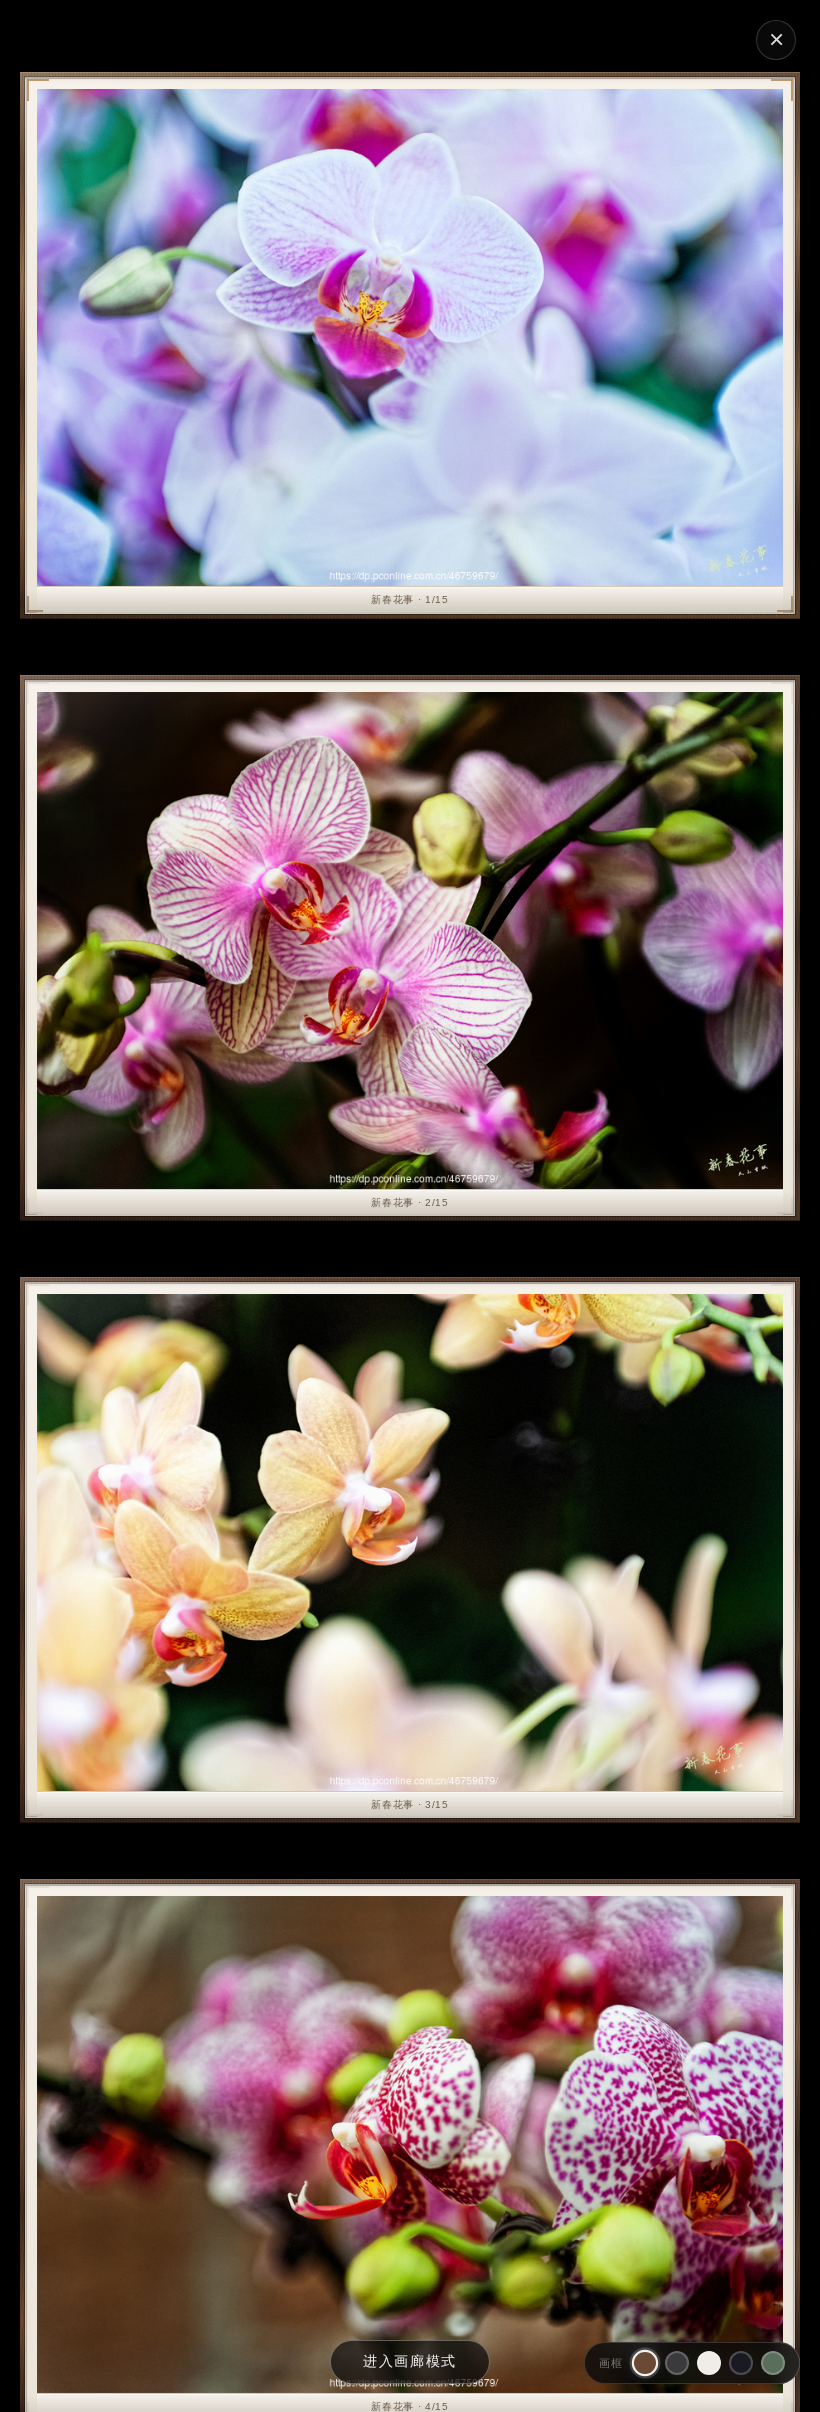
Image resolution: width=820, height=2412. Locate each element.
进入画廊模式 (410, 2361)
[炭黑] (677, 2363)
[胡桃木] (645, 2363)
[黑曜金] (741, 2363)
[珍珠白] (709, 2363)
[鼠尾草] (773, 2363)
